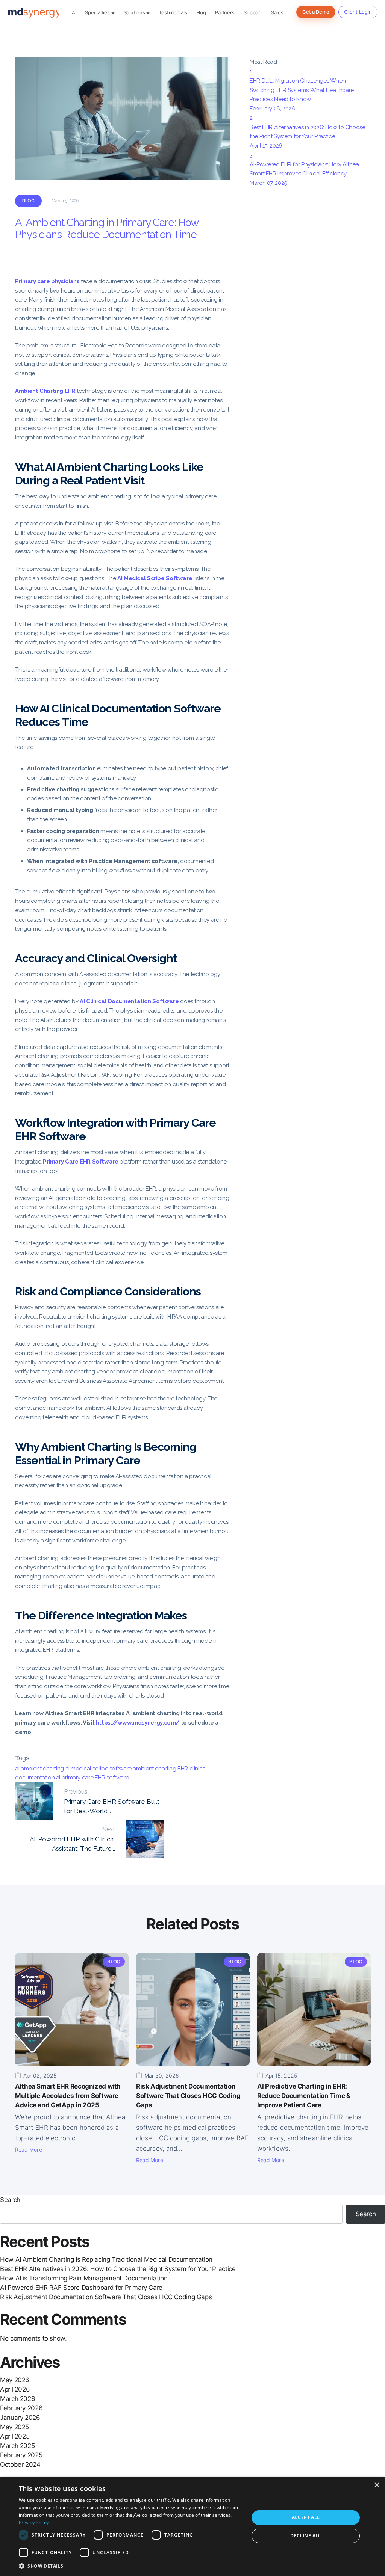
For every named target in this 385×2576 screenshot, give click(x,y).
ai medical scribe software (99, 1769)
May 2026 (15, 2380)
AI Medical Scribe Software (155, 578)
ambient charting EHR (161, 1769)
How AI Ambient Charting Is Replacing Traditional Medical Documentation (106, 2259)
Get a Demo (316, 12)
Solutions (135, 12)
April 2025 (15, 2436)
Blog (201, 12)
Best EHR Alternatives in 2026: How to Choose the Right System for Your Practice (118, 2269)
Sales (277, 12)
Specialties (98, 12)
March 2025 (17, 2446)
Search (10, 2200)
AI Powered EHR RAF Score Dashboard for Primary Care (81, 2288)
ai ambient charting (40, 1769)
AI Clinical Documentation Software (129, 1001)
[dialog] (192, 2527)
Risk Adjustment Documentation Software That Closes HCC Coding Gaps (106, 2297)
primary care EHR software (95, 1778)
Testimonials (173, 12)
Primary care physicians (47, 281)
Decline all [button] (305, 2536)
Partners (225, 12)
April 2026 (15, 2389)
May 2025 (14, 2427)
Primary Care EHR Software (81, 1162)
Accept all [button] (306, 2517)
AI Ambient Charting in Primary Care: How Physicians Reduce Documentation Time (107, 229)
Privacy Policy (34, 2522)
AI (74, 12)
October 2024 (20, 2464)
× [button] (377, 2485)
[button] (130, 2566)
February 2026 (21, 2408)
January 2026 (20, 2418)
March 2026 (17, 2399)
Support (253, 12)
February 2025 (21, 2455)
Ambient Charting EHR (45, 391)
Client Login (358, 12)
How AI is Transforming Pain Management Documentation (84, 2278)
